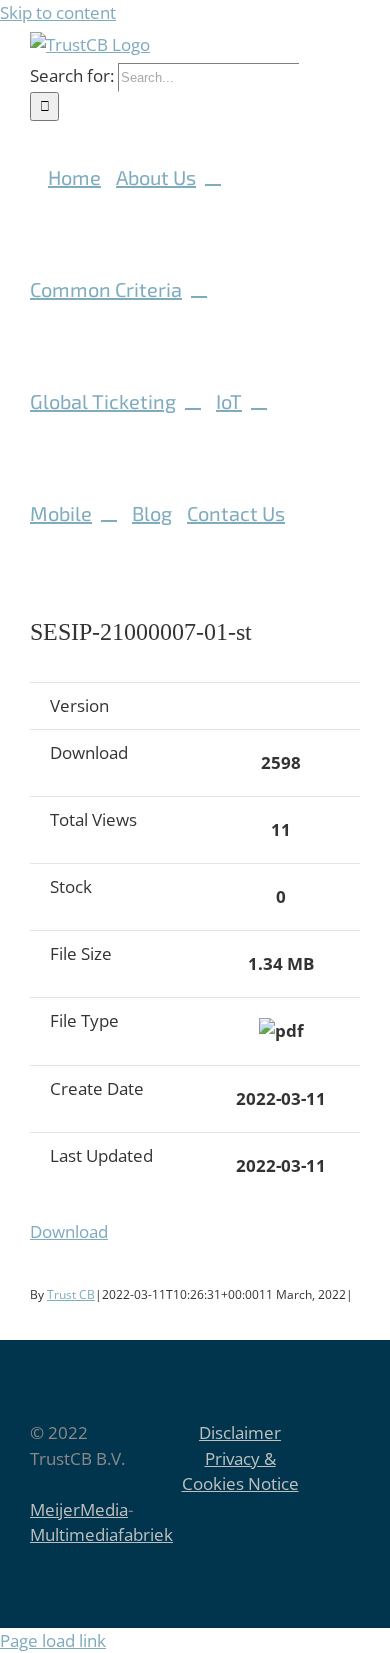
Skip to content (58, 12)
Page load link (53, 1640)
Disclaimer (240, 1432)
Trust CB (71, 1294)
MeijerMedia (79, 1509)
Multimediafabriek (101, 1534)
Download (69, 1231)
